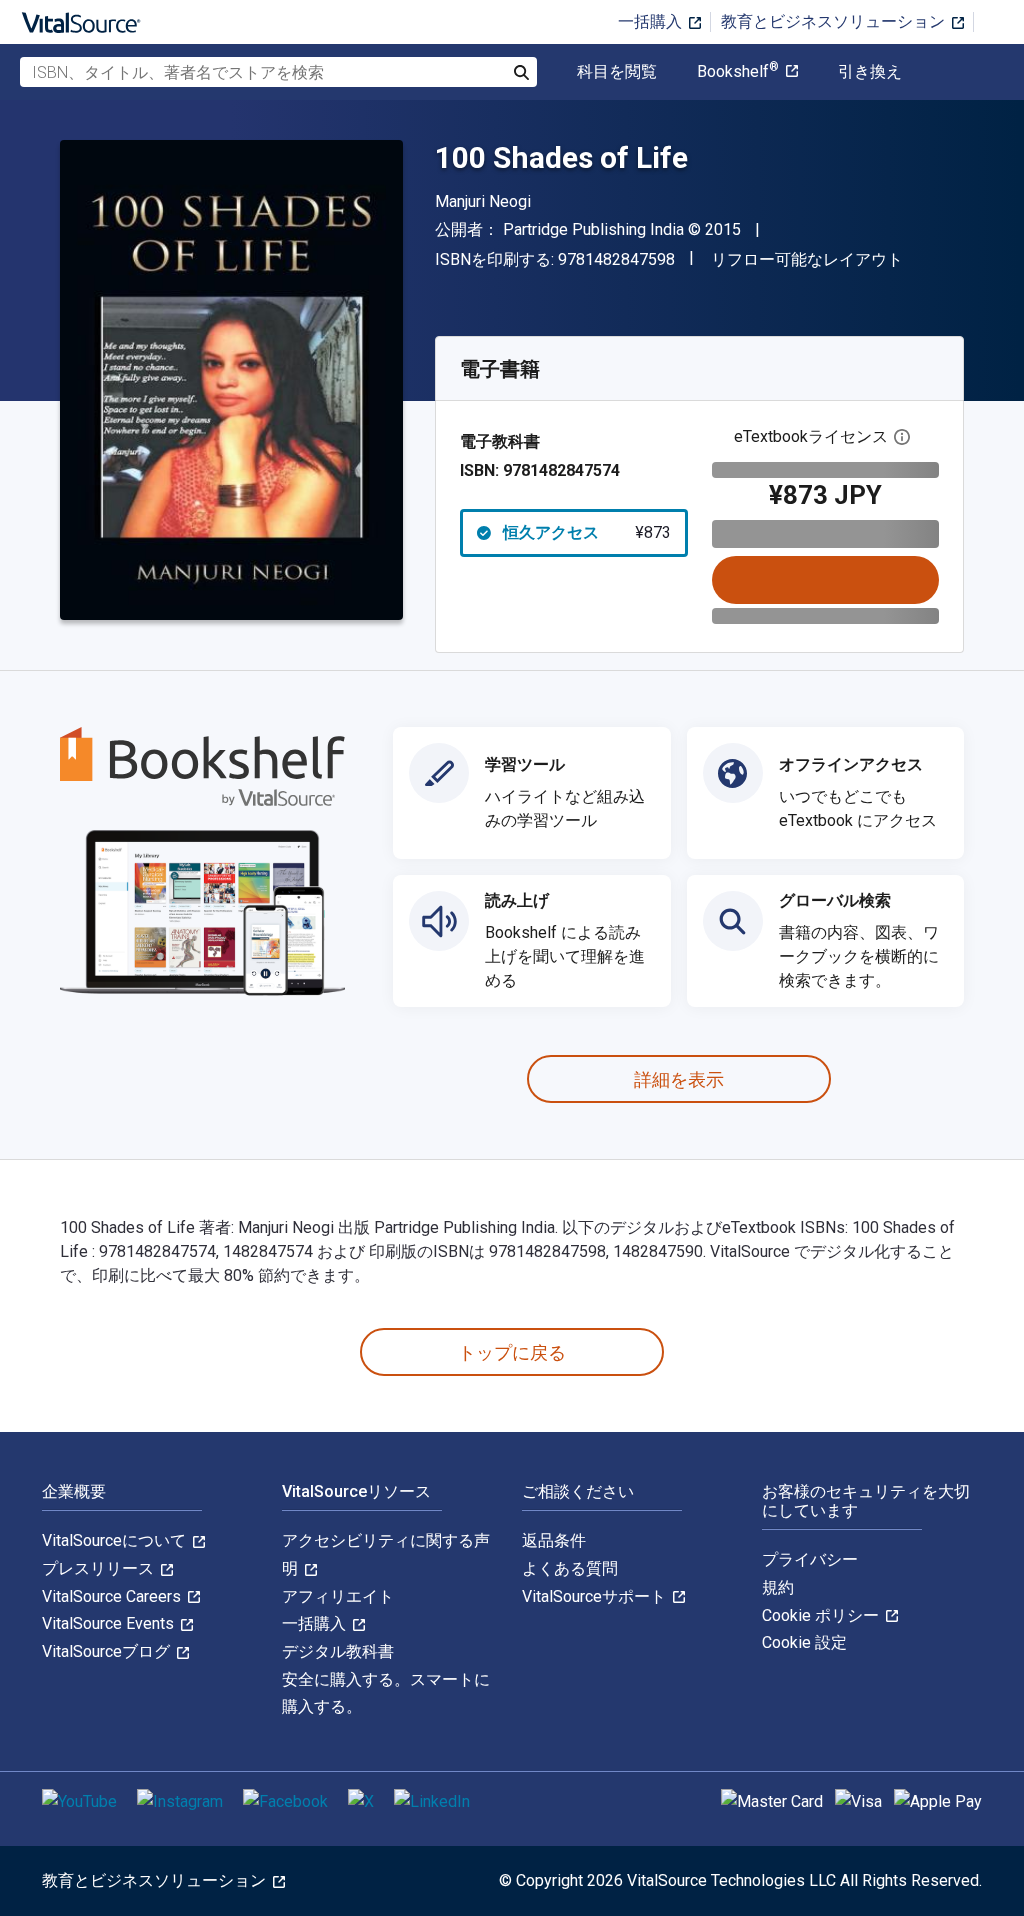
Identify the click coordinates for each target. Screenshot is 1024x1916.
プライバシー (810, 1559)
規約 (778, 1587)
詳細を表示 (679, 1079)
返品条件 (554, 1540)
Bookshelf (738, 72)
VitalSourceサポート (596, 1596)
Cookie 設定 (804, 1642)
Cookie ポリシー (822, 1615)
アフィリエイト (338, 1596)
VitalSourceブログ (108, 1651)
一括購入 (652, 21)
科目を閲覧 (617, 72)
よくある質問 (570, 1568)
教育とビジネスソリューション (835, 21)
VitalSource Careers (113, 1596)
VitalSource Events (110, 1623)
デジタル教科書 (338, 1651)
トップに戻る (512, 1352)
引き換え (870, 72)
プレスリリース (100, 1568)
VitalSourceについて (116, 1540)
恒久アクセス (587, 532)
